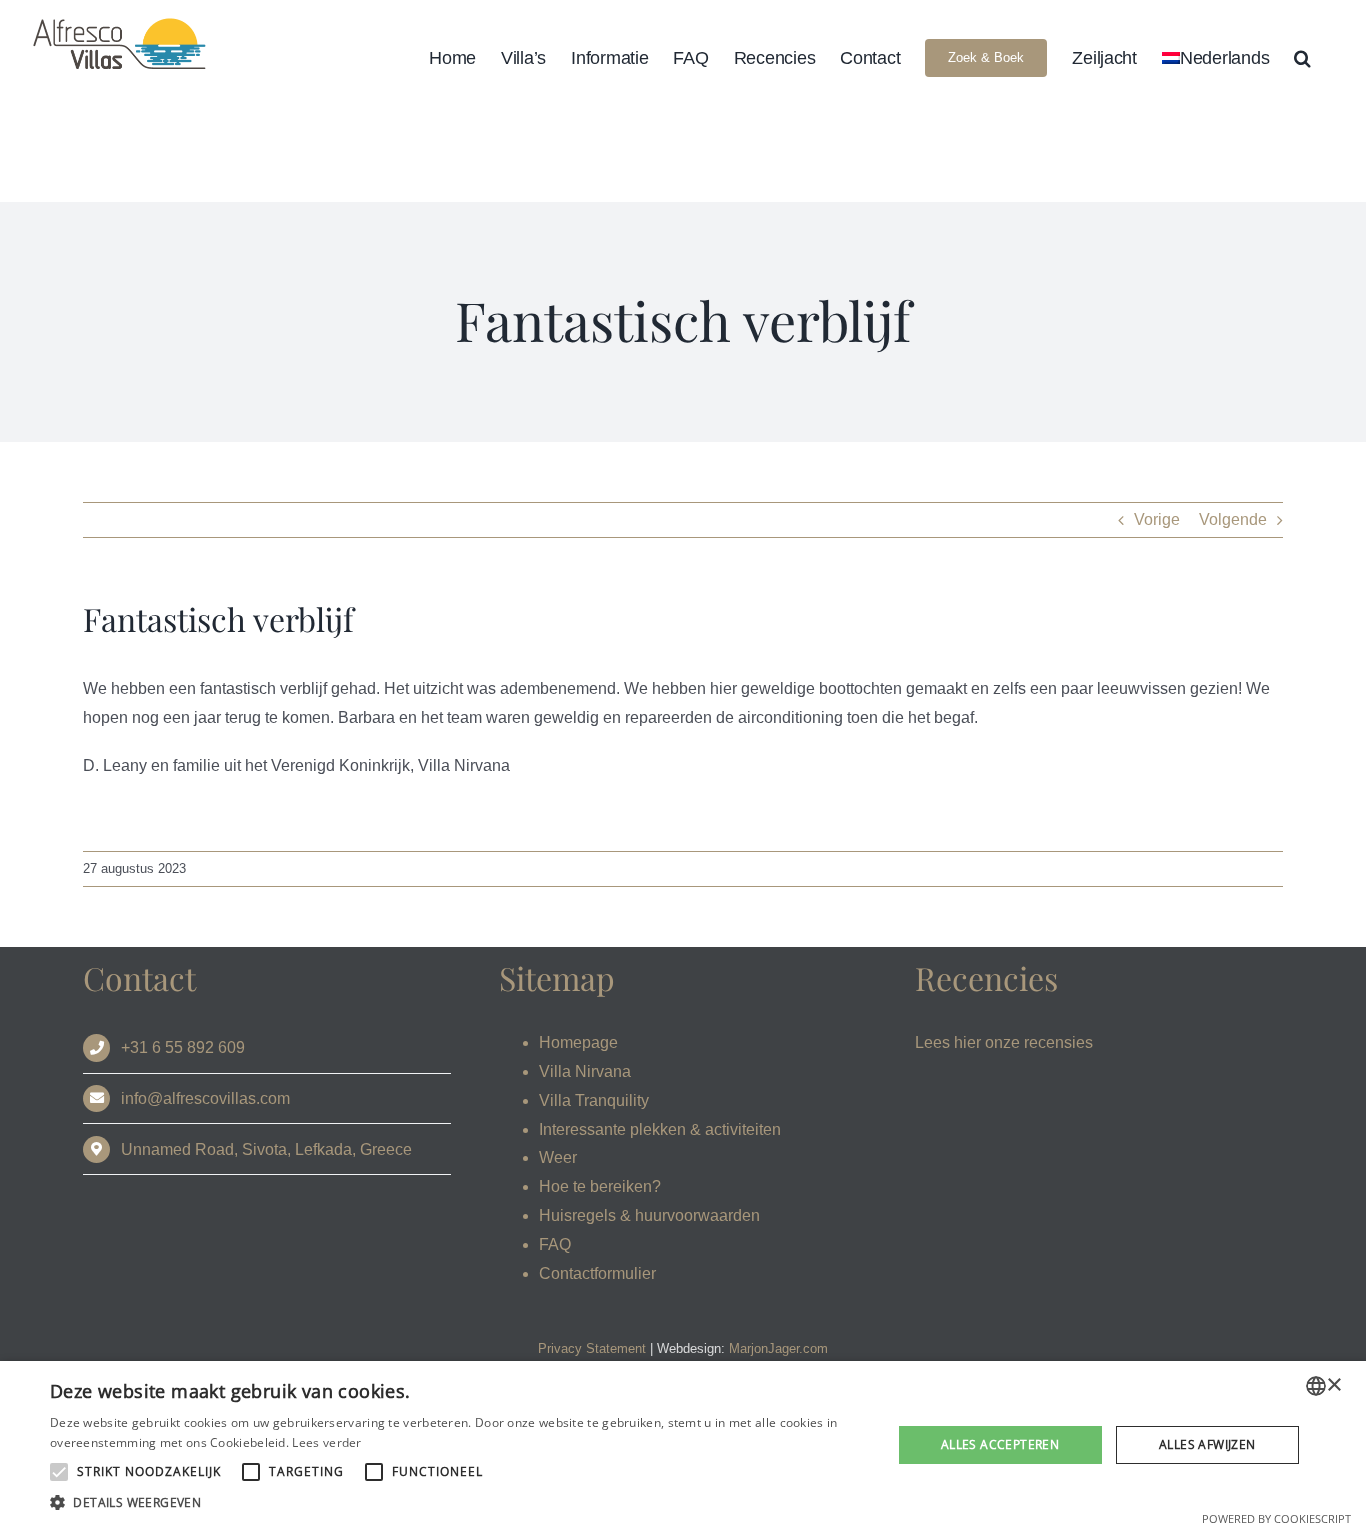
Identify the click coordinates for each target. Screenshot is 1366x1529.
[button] (1302, 57)
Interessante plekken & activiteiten (660, 1129)
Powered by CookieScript (1276, 1518)
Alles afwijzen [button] (1207, 1444)
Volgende (1233, 519)
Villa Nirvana (585, 1071)
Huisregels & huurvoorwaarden (649, 1215)
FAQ (555, 1244)
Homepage (578, 1042)
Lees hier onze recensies (1004, 1042)
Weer (558, 1157)
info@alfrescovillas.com (205, 1098)
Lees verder (326, 1442)
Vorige (1157, 519)
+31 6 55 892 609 (183, 1047)
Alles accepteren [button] (1000, 1444)
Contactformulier (597, 1273)
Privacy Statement (592, 1348)
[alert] (683, 1445)
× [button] (1333, 1385)
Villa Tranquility (594, 1100)
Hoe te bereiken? (600, 1186)
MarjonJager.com (778, 1348)
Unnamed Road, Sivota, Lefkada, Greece (266, 1149)
